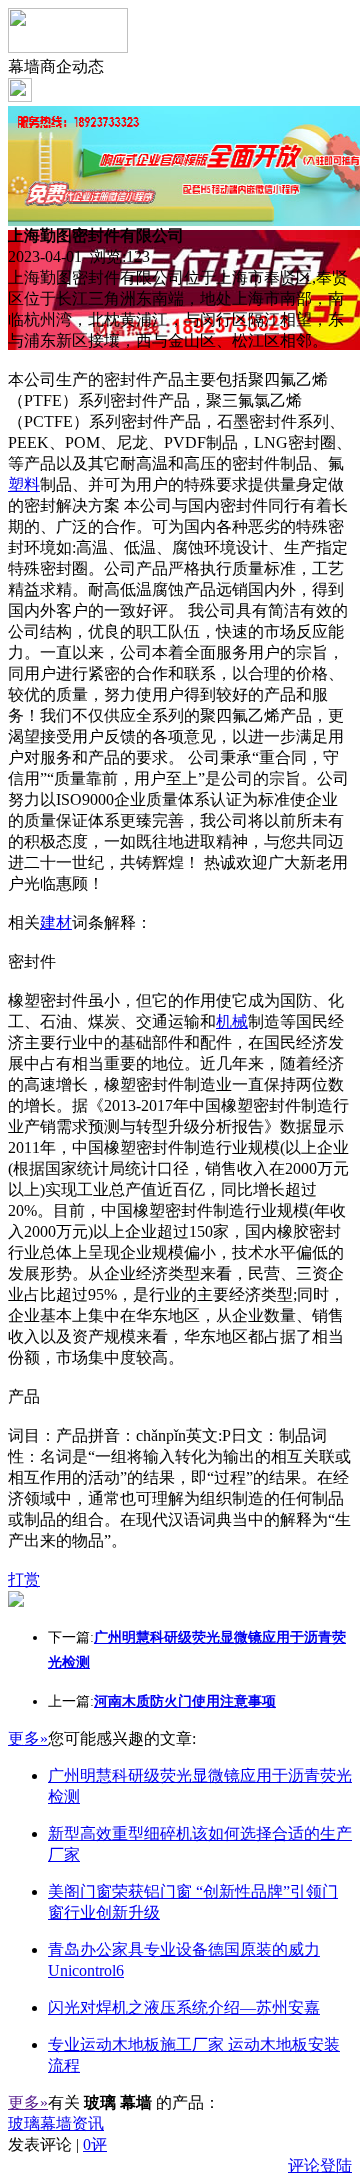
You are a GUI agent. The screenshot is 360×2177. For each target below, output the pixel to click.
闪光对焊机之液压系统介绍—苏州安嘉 (184, 2007)
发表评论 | (57, 2144)
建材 (56, 922)
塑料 (24, 484)
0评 (95, 2144)
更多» (28, 1738)
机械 (232, 1021)
